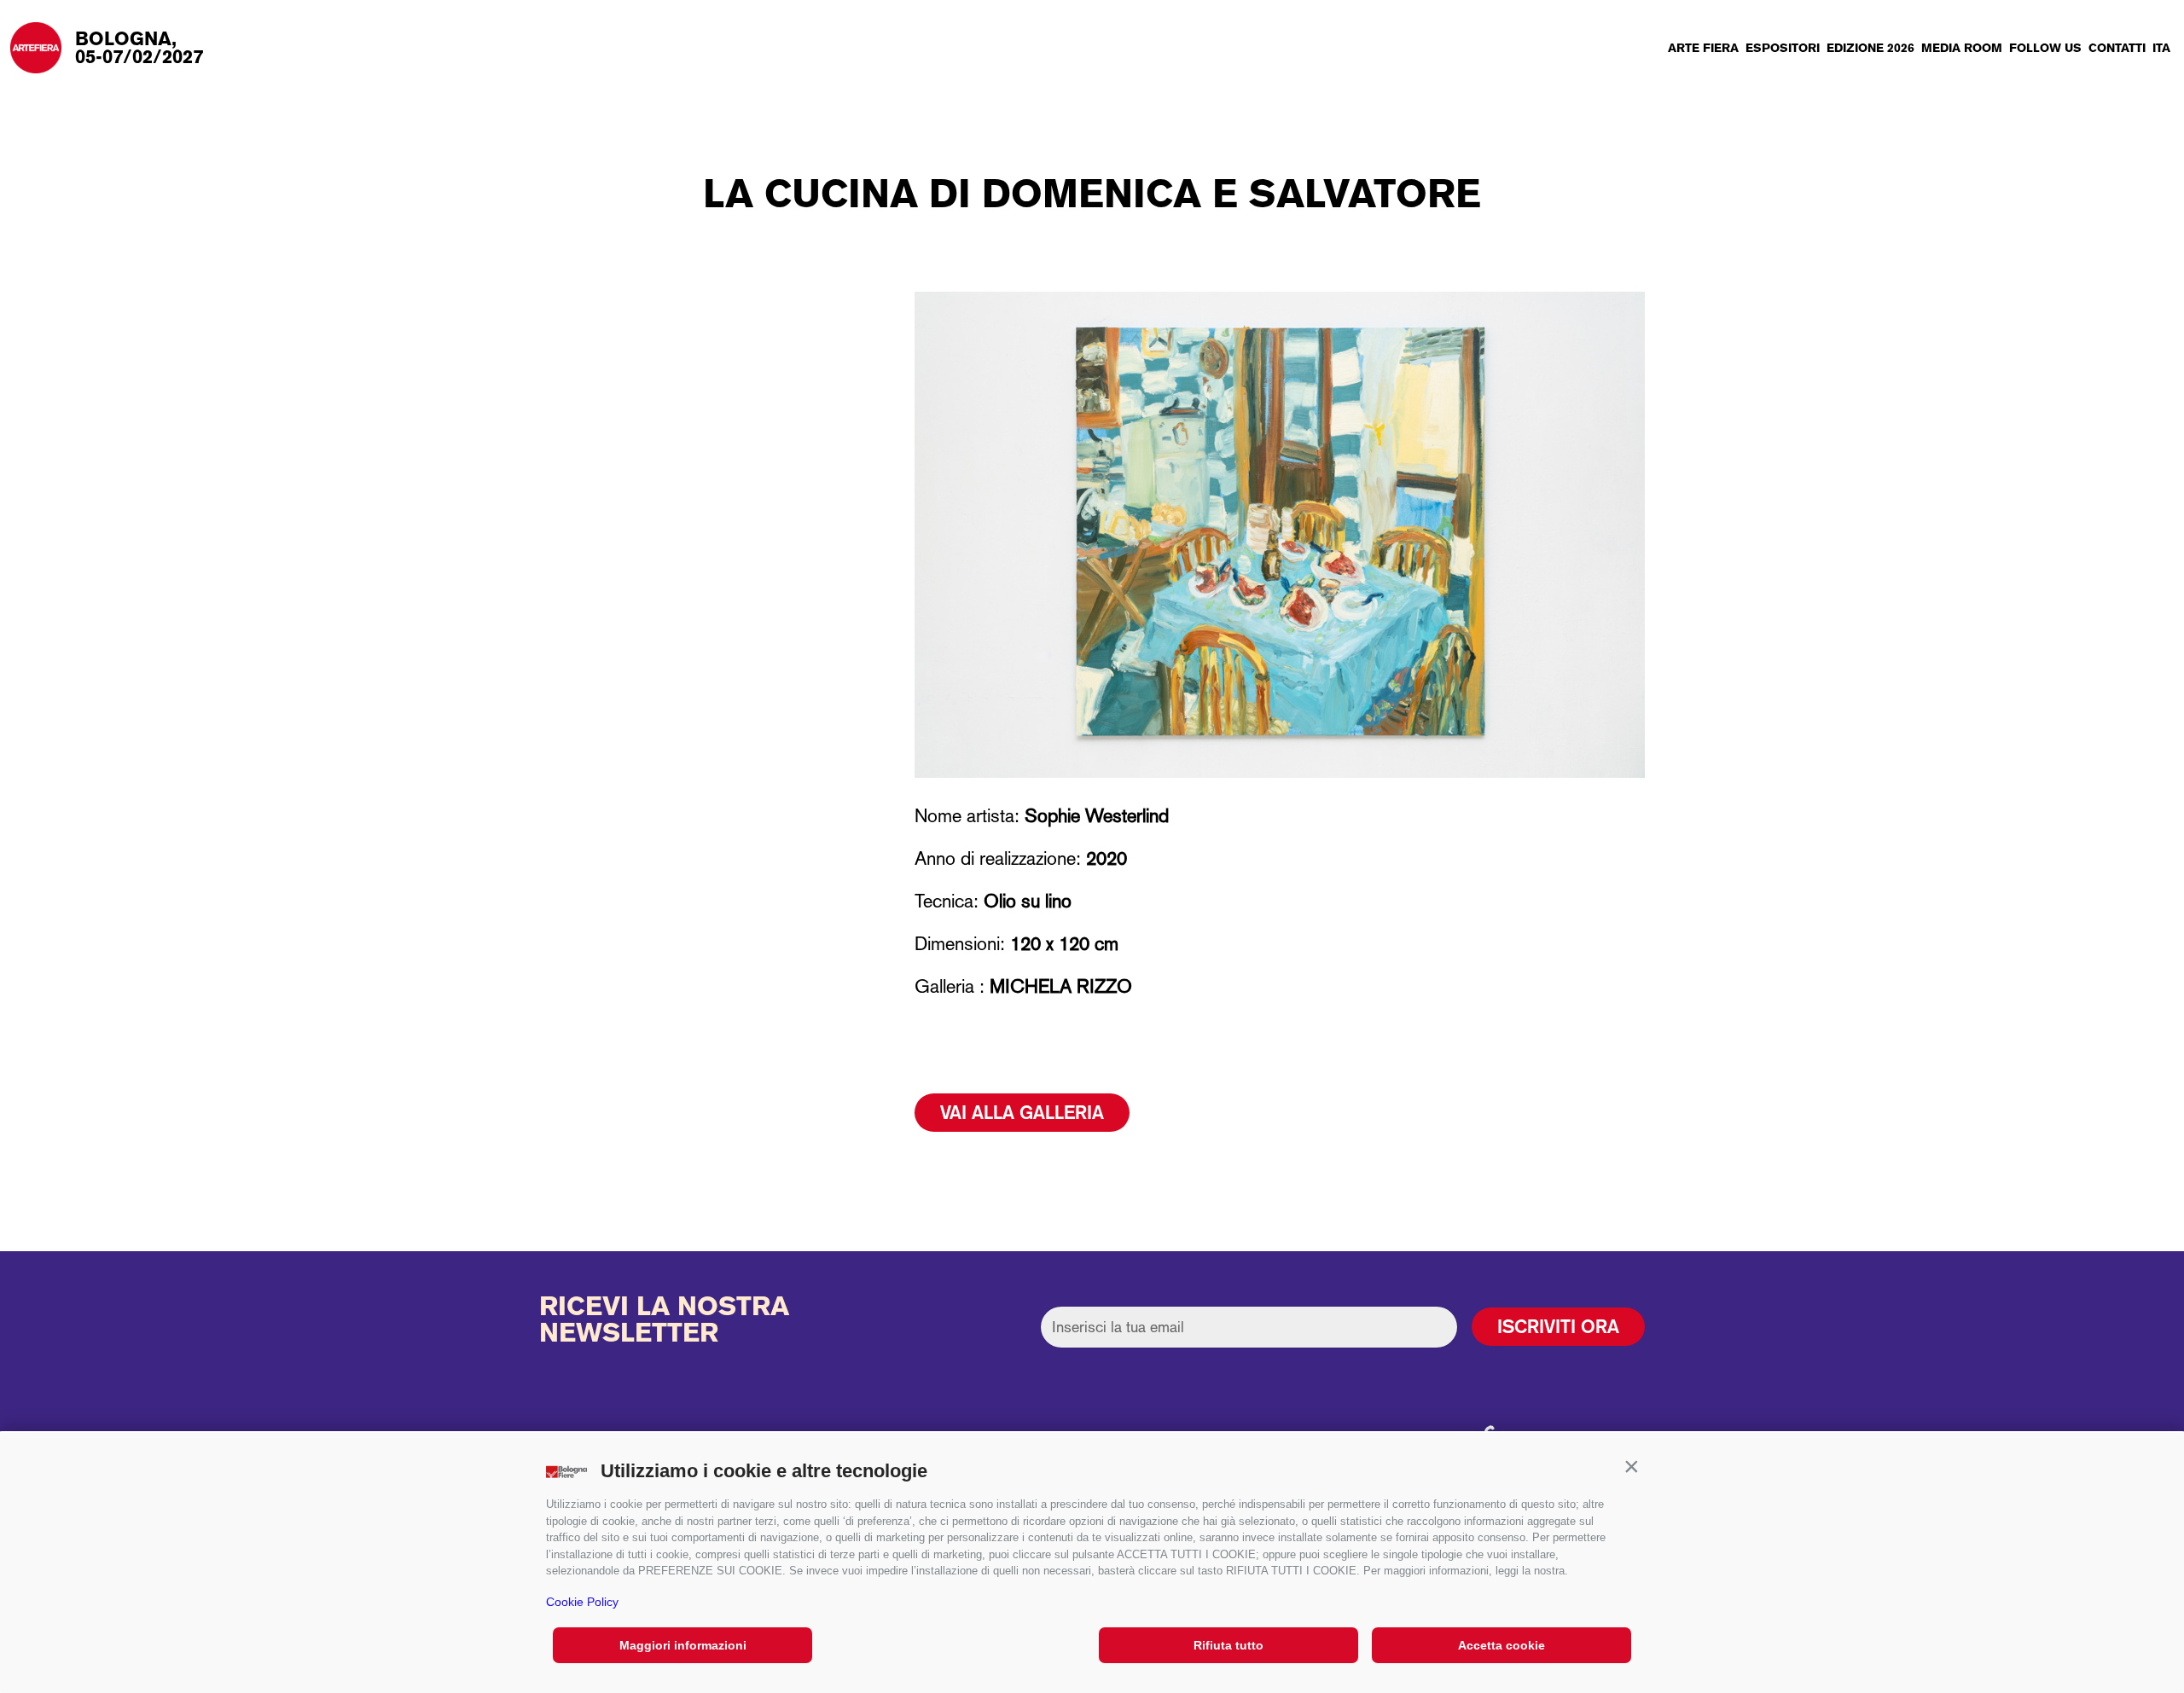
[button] (1631, 1467)
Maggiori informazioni (683, 1645)
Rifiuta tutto (1228, 1645)
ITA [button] (2161, 48)
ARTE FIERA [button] (1703, 48)
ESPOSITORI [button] (1783, 48)
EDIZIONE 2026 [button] (1870, 48)
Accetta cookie (1501, 1645)
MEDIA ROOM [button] (1962, 48)
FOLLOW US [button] (2045, 48)
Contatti (2117, 48)
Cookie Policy (582, 1602)
